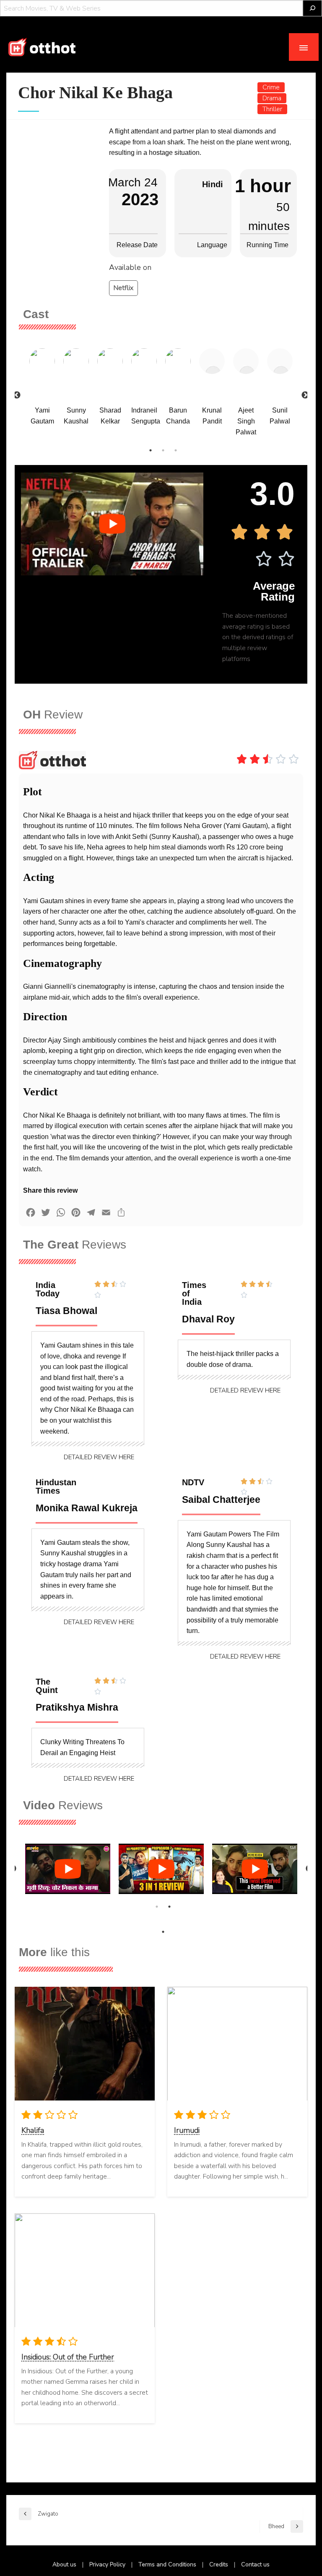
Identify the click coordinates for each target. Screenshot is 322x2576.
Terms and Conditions (167, 2564)
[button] (99, 1457)
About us (64, 2564)
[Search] (312, 8)
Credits (219, 2564)
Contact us (255, 2564)
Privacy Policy (107, 2564)
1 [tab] (151, 450)
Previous (17, 395)
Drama (272, 98)
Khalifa (33, 2130)
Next (305, 395)
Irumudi (187, 2130)
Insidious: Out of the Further (68, 2357)
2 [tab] (163, 450)
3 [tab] (176, 450)
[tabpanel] (42, 390)
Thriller (272, 109)
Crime (271, 87)
